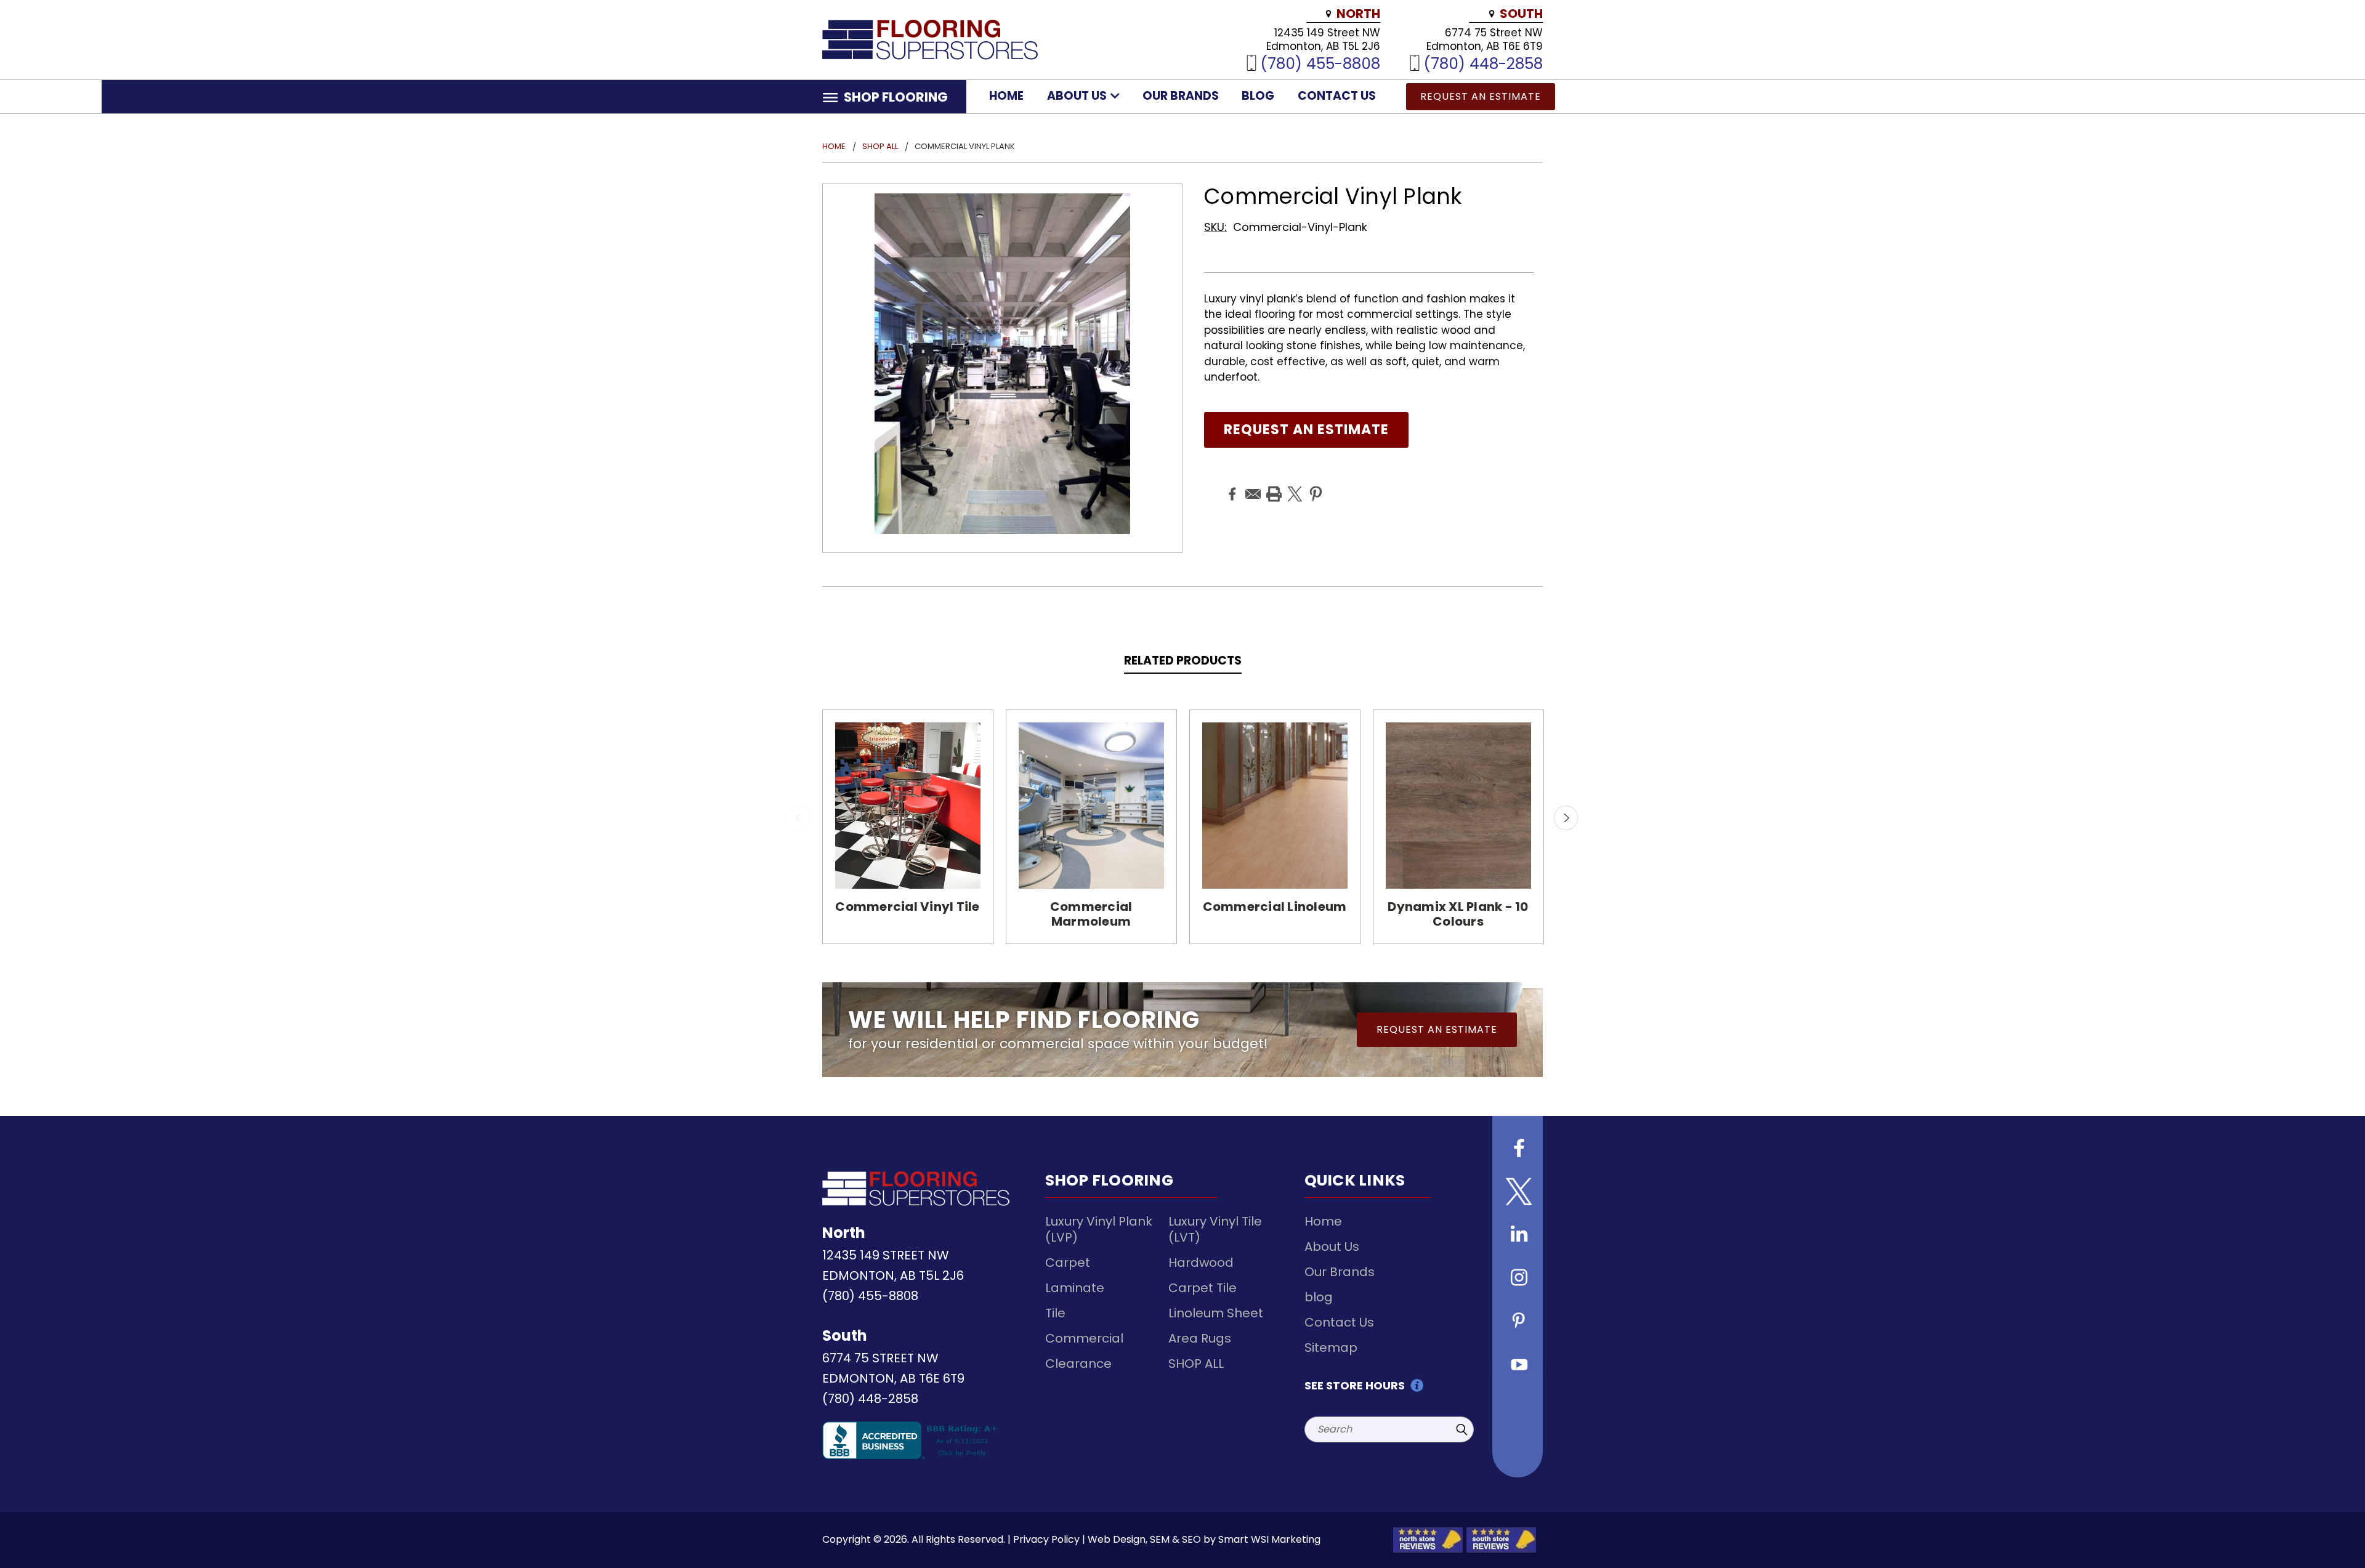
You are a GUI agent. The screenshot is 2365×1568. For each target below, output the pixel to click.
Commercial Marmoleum (1091, 914)
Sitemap (1331, 1348)
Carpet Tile (1203, 1288)
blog (1258, 96)
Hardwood (1201, 1263)
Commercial (1084, 1338)
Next (1566, 818)
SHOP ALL (1196, 1364)
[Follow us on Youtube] (1518, 1365)
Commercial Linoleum (1275, 907)
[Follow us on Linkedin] (1518, 1236)
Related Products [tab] (1183, 661)
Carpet (1068, 1263)
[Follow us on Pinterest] (1518, 1322)
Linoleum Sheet (1216, 1313)
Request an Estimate (1481, 96)
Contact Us (1337, 96)
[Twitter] (1293, 485)
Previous (799, 818)
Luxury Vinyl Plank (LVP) (1099, 1229)
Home (1006, 96)
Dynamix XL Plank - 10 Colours (1458, 914)
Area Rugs (1200, 1338)
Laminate (1075, 1288)
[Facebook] (1231, 485)
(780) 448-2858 (1483, 63)
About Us (1078, 96)
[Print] (1272, 485)
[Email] (1251, 485)
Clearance (1078, 1364)
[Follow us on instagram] (1518, 1279)
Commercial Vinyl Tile (907, 907)
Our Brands (1181, 96)
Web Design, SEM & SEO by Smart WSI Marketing (1204, 1539)
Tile (1055, 1313)
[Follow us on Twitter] (1518, 1193)
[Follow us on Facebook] (1518, 1150)
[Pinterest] (1314, 485)
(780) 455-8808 (1320, 63)
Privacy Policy (1046, 1539)
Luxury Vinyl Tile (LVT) (1215, 1229)
